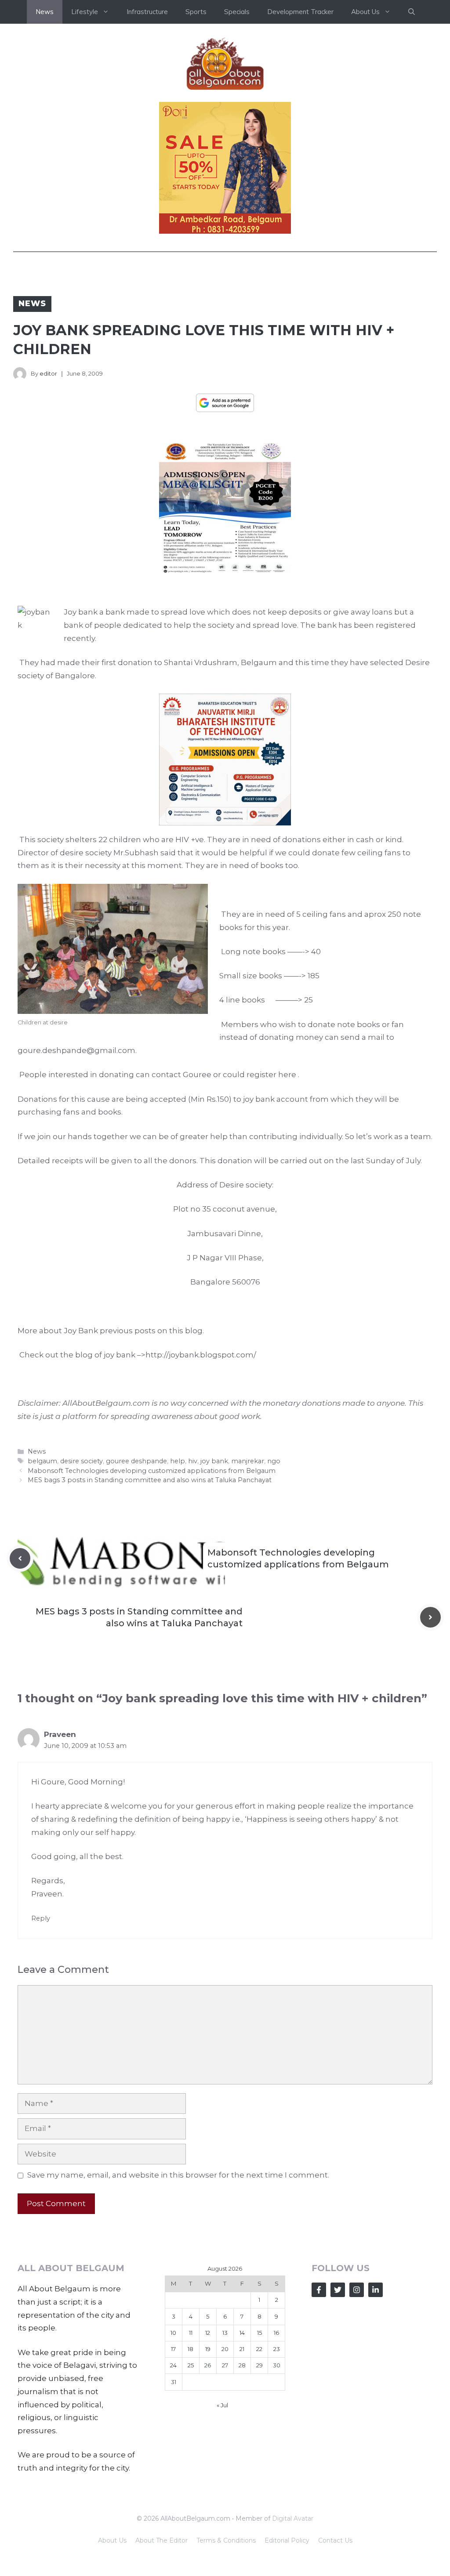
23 (277, 2349)
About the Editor (161, 2540)
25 (191, 2365)
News (45, 12)
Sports (196, 12)
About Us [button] (365, 12)
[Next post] (430, 1617)
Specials (237, 12)
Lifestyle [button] (85, 12)
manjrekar (248, 1461)
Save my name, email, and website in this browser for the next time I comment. (178, 2175)
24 (173, 2365)
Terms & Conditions (226, 2540)
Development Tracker (300, 12)
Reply (41, 1918)
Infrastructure (147, 12)
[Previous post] (20, 1558)
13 (225, 2333)
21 (242, 2349)
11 (191, 2333)
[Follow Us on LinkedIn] (376, 2290)
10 (173, 2333)
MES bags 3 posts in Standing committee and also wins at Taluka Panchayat (150, 1480)
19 (208, 2349)
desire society (82, 1461)
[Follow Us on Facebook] (319, 2290)
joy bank (214, 1461)
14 (242, 2333)
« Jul (222, 2405)
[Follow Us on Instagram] (357, 2290)
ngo (274, 1461)
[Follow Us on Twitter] (338, 2290)
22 (259, 2349)
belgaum (42, 1461)
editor (48, 373)
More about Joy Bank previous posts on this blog (110, 1331)
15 (259, 2333)
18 (191, 2349)
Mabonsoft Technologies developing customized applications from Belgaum (152, 1471)
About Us (112, 2540)
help (178, 1461)
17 (173, 2349)
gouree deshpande (136, 1461)
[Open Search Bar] (412, 12)
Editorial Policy (287, 2540)
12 (208, 2333)
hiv (193, 1461)
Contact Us (335, 2540)
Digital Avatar (293, 2518)
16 (276, 2333)
